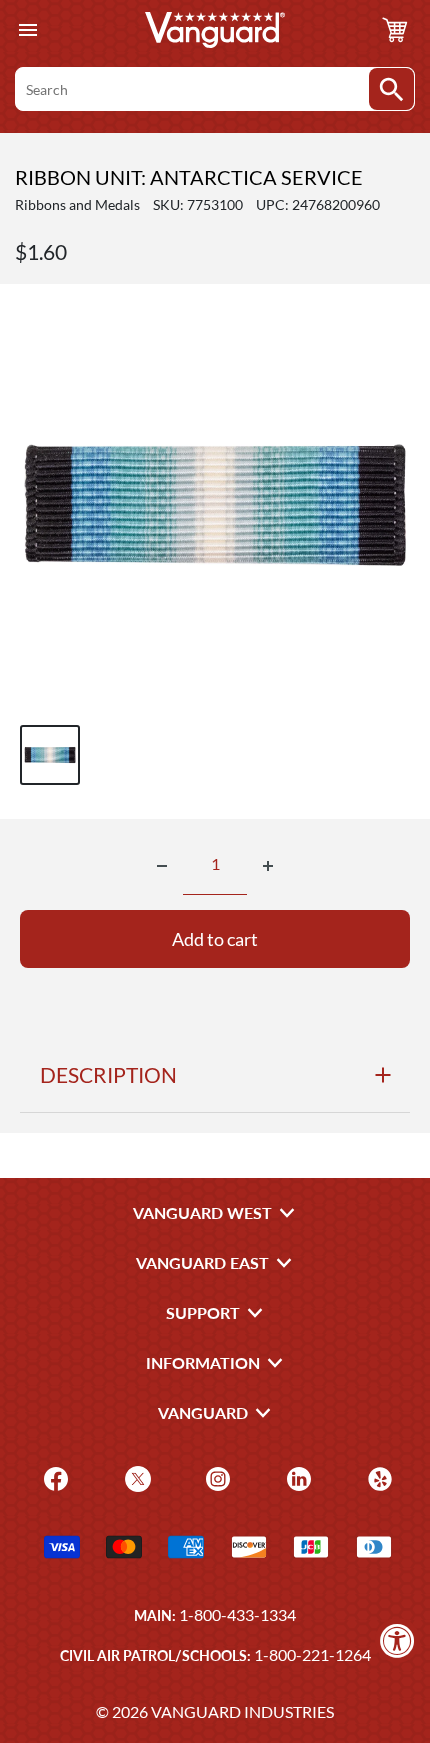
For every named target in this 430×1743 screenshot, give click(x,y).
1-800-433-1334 (237, 1614)
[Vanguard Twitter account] (135, 1477)
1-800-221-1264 (312, 1654)
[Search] (391, 89)
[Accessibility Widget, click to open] (397, 1640)
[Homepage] (215, 30)
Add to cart (215, 939)
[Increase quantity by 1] (268, 866)
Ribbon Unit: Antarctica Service (189, 177)
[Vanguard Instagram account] (215, 1477)
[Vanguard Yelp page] (377, 1477)
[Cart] (395, 30)
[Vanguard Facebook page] (53, 1477)
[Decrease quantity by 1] (162, 866)
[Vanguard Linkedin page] (296, 1477)
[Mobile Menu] (27, 30)
